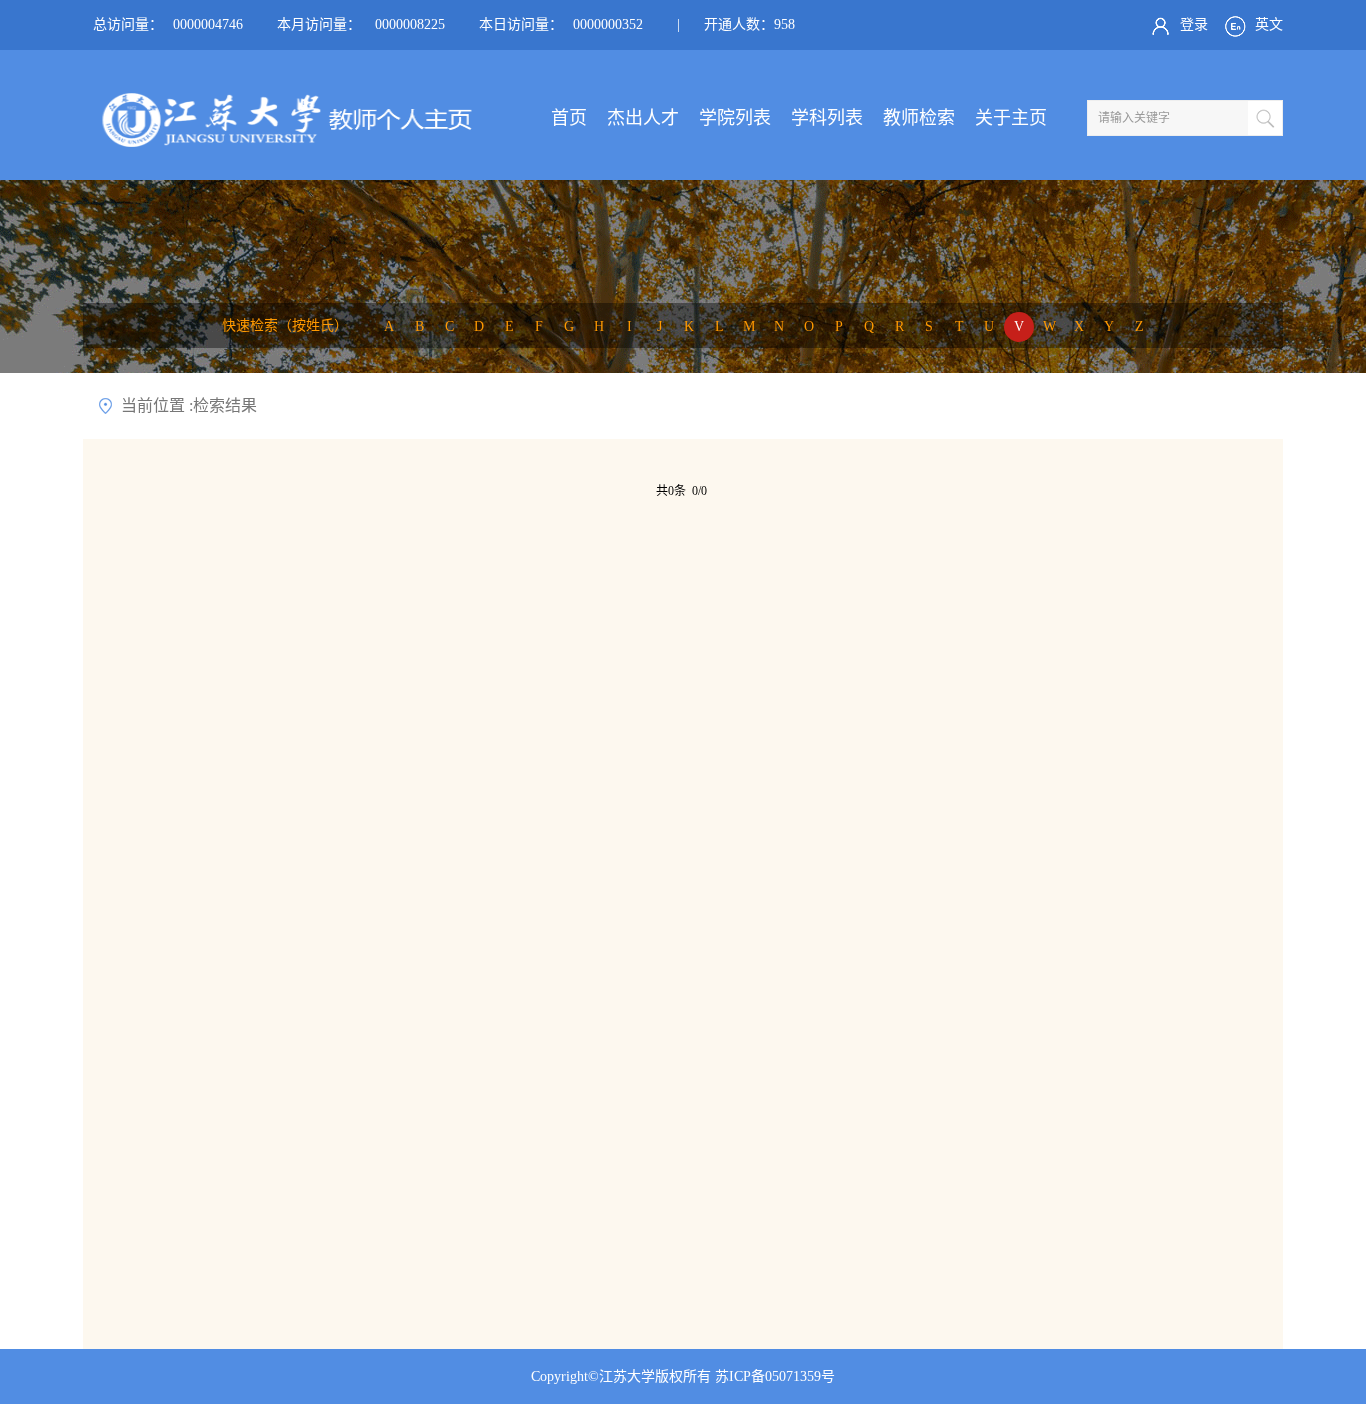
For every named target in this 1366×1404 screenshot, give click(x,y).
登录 (1192, 24)
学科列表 (827, 118)
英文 (1267, 24)
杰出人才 (643, 118)
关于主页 (1011, 118)
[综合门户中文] (278, 141)
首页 (569, 118)
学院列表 (735, 118)
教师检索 (919, 118)
